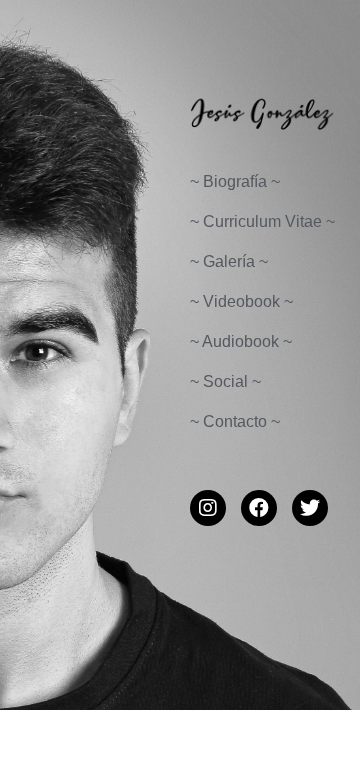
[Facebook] (259, 508)
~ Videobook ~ (241, 301)
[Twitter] (310, 508)
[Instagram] (208, 508)
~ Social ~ (225, 381)
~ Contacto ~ (235, 421)
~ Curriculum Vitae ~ (262, 221)
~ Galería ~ (229, 261)
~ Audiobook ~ (241, 341)
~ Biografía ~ (235, 181)
